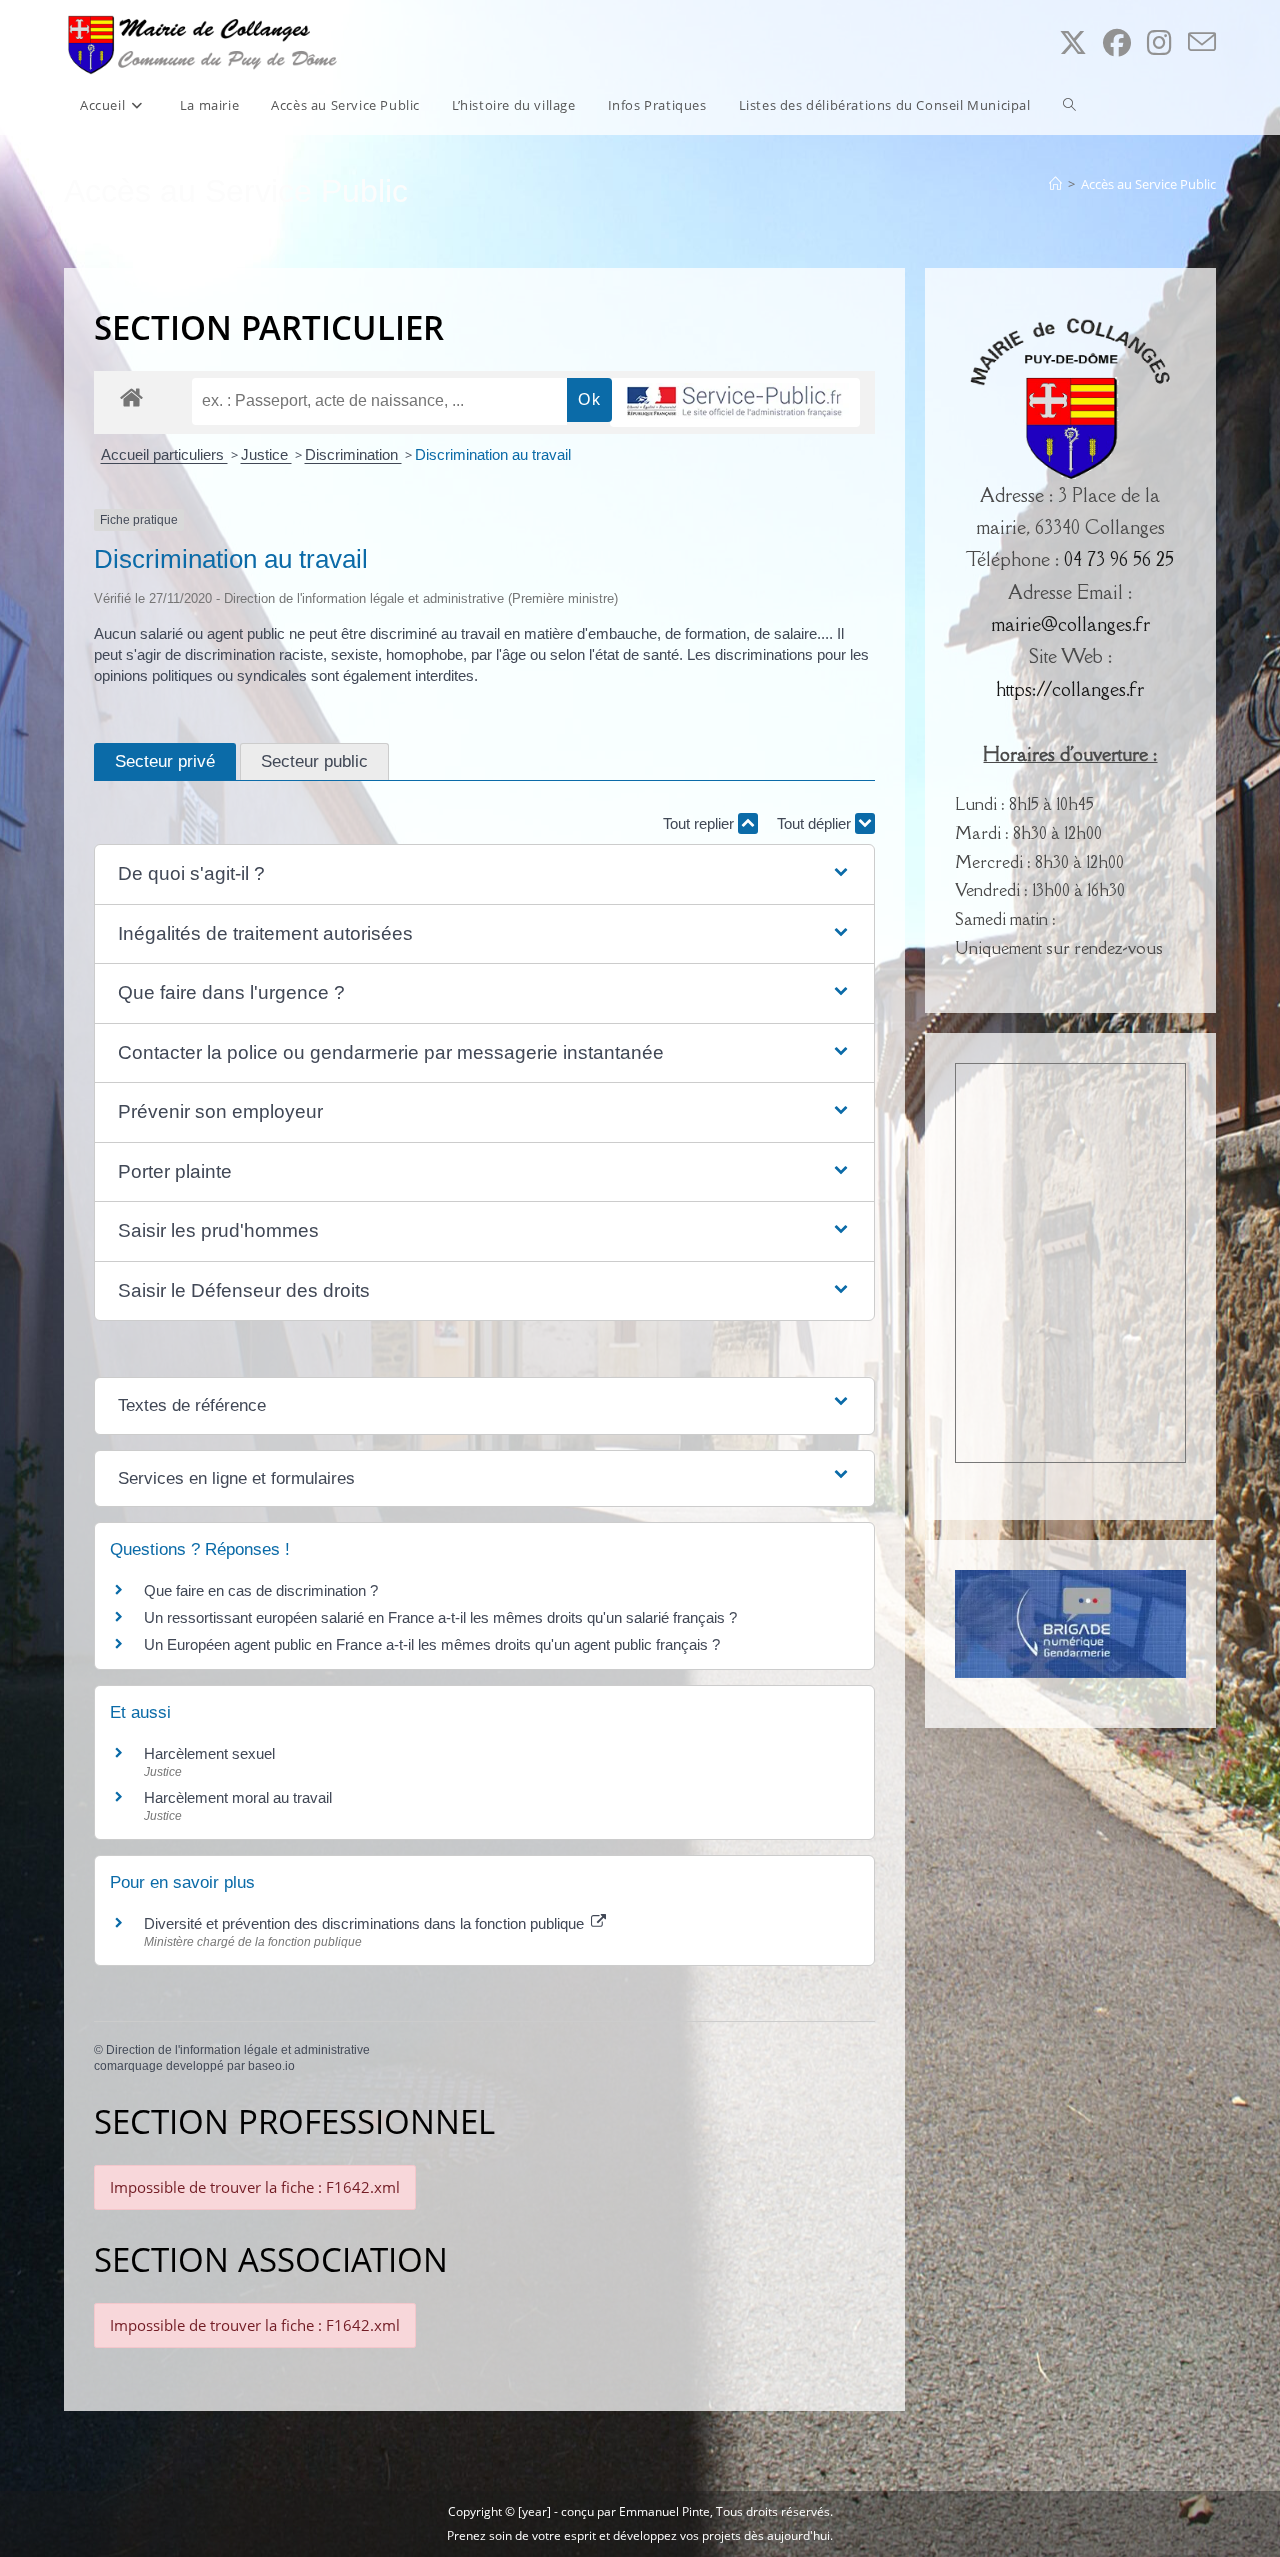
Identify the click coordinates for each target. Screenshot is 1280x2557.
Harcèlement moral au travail (238, 1797)
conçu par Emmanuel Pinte (635, 2511)
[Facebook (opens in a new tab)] (1117, 42)
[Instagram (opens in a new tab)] (1159, 42)
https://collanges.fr (1070, 689)
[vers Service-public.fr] (735, 402)
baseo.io (271, 2066)
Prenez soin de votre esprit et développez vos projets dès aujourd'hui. (640, 2535)
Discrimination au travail (493, 454)
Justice (266, 454)
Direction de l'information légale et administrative (238, 2050)
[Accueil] (1055, 184)
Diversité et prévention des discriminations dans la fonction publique (366, 1923)
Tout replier (700, 823)
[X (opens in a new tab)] (1073, 42)
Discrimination (353, 454)
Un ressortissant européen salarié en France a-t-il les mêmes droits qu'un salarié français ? (440, 1617)
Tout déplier (816, 823)
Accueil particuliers (164, 454)
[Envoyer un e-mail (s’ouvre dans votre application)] (1202, 42)
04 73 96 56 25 (1119, 559)
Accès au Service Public (1148, 184)
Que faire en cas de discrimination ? (261, 1590)
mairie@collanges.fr (1070, 624)
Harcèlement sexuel (209, 1753)
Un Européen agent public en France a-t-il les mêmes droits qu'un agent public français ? (432, 1644)
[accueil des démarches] (131, 396)
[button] (484, 874)
